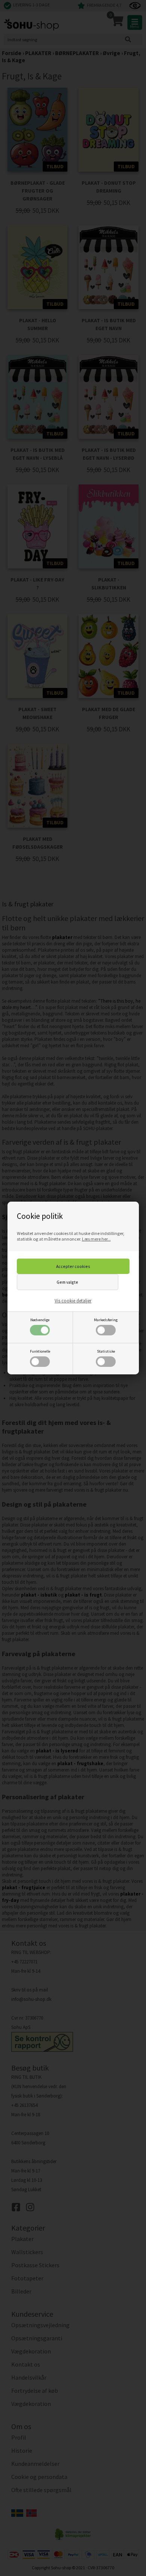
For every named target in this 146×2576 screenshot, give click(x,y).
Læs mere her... (96, 1239)
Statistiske (106, 1351)
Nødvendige (40, 1320)
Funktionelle (40, 1351)
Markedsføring (106, 1320)
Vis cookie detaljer (73, 1301)
